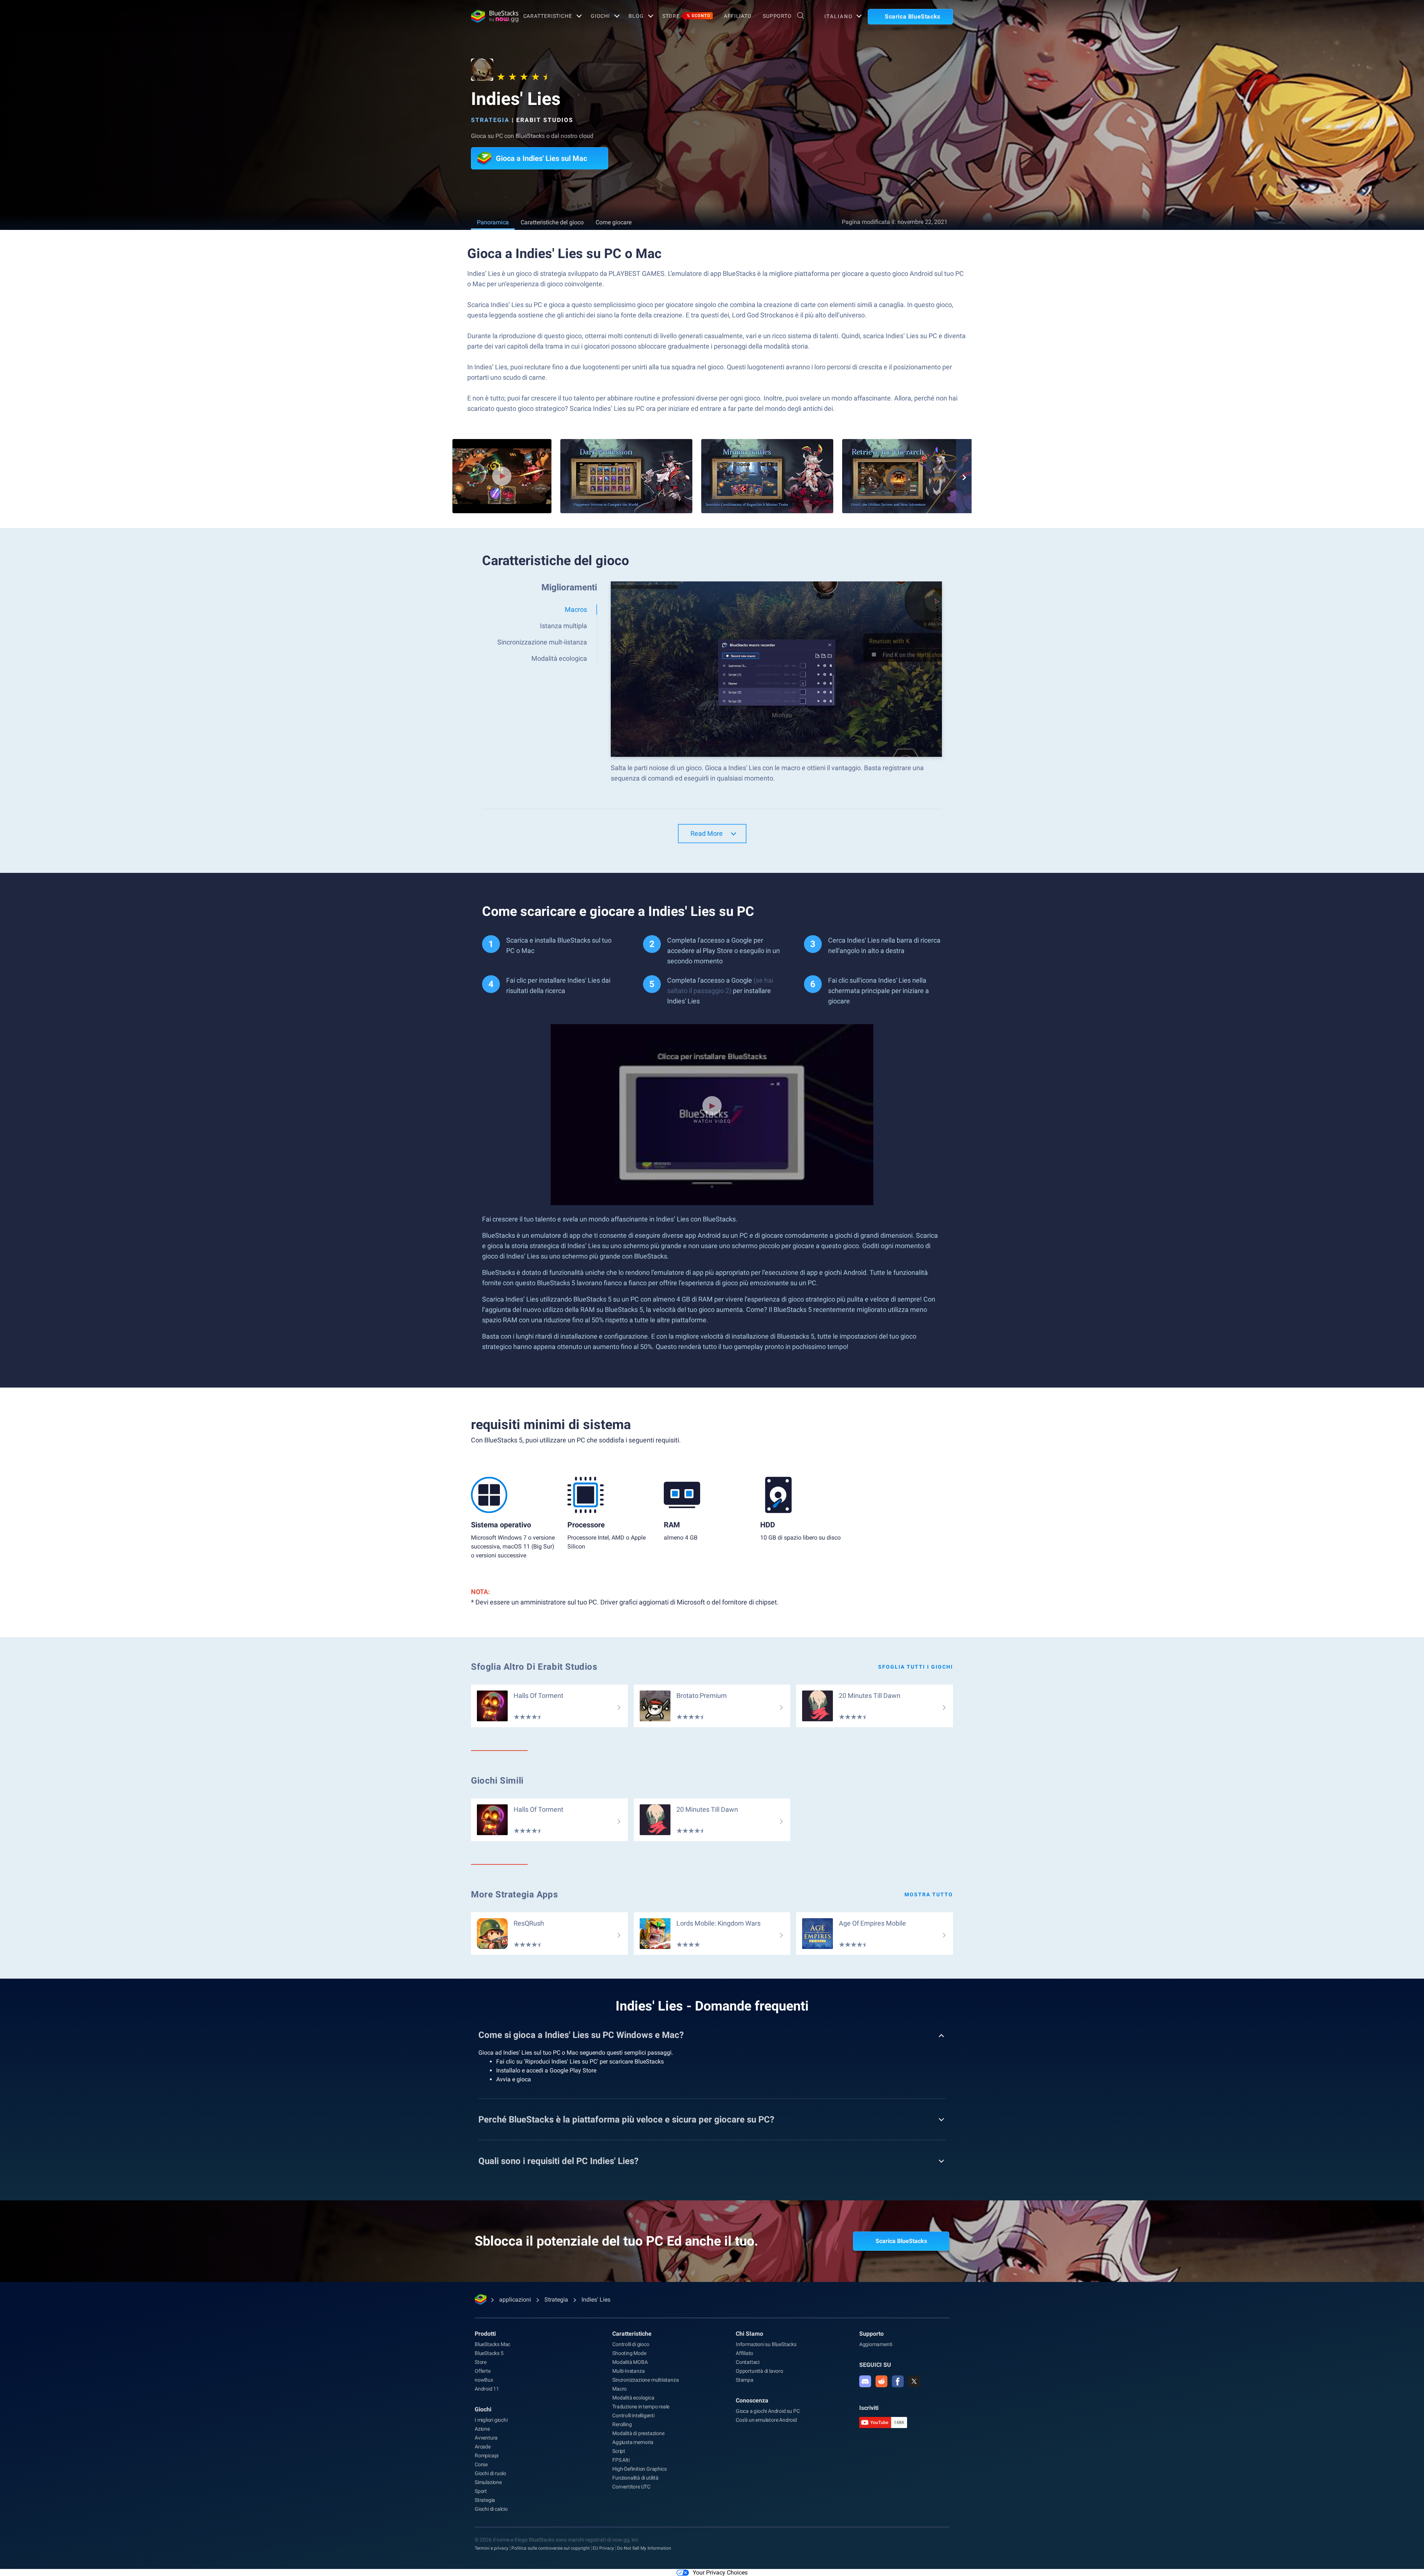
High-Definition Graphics (639, 2469)
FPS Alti (621, 2460)
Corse (481, 2464)
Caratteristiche (548, 16)
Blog (636, 16)
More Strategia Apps (514, 1894)
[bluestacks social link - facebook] (898, 2381)
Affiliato (738, 16)
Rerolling (622, 2424)
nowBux (484, 2380)
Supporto (777, 16)
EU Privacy (603, 2548)
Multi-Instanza (628, 2371)
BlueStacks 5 (489, 2353)
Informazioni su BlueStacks (766, 2344)
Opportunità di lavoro (759, 2371)
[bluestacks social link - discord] (865, 2381)
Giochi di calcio (491, 2509)
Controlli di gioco (631, 2344)
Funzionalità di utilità (635, 2478)
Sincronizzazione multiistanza (645, 2380)
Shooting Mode (629, 2353)
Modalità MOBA (630, 2362)
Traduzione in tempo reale (641, 2407)
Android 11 (487, 2389)
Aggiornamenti (876, 2344)
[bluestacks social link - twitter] (914, 2381)
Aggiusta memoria (633, 2442)
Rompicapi (487, 2455)
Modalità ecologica (633, 2398)
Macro (619, 2389)
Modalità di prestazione (638, 2433)
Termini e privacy (492, 2548)
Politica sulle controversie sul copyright (551, 2548)
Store (686, 16)
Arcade (483, 2447)
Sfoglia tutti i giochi (916, 1667)
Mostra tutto (929, 1894)
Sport (481, 2491)
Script (619, 2451)
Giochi (600, 16)
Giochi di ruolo (490, 2473)
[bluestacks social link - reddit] (881, 2381)
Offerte (483, 2371)
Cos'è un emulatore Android (766, 2420)
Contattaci (748, 2362)
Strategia (490, 120)
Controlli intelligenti (633, 2415)
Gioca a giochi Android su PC (768, 2411)
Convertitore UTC (631, 2487)
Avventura (486, 2438)
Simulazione (488, 2482)
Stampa (745, 2380)
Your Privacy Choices (720, 2572)
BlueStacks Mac (492, 2344)
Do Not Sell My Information (644, 2548)
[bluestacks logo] (489, 16)
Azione (482, 2429)
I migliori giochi (491, 2420)
